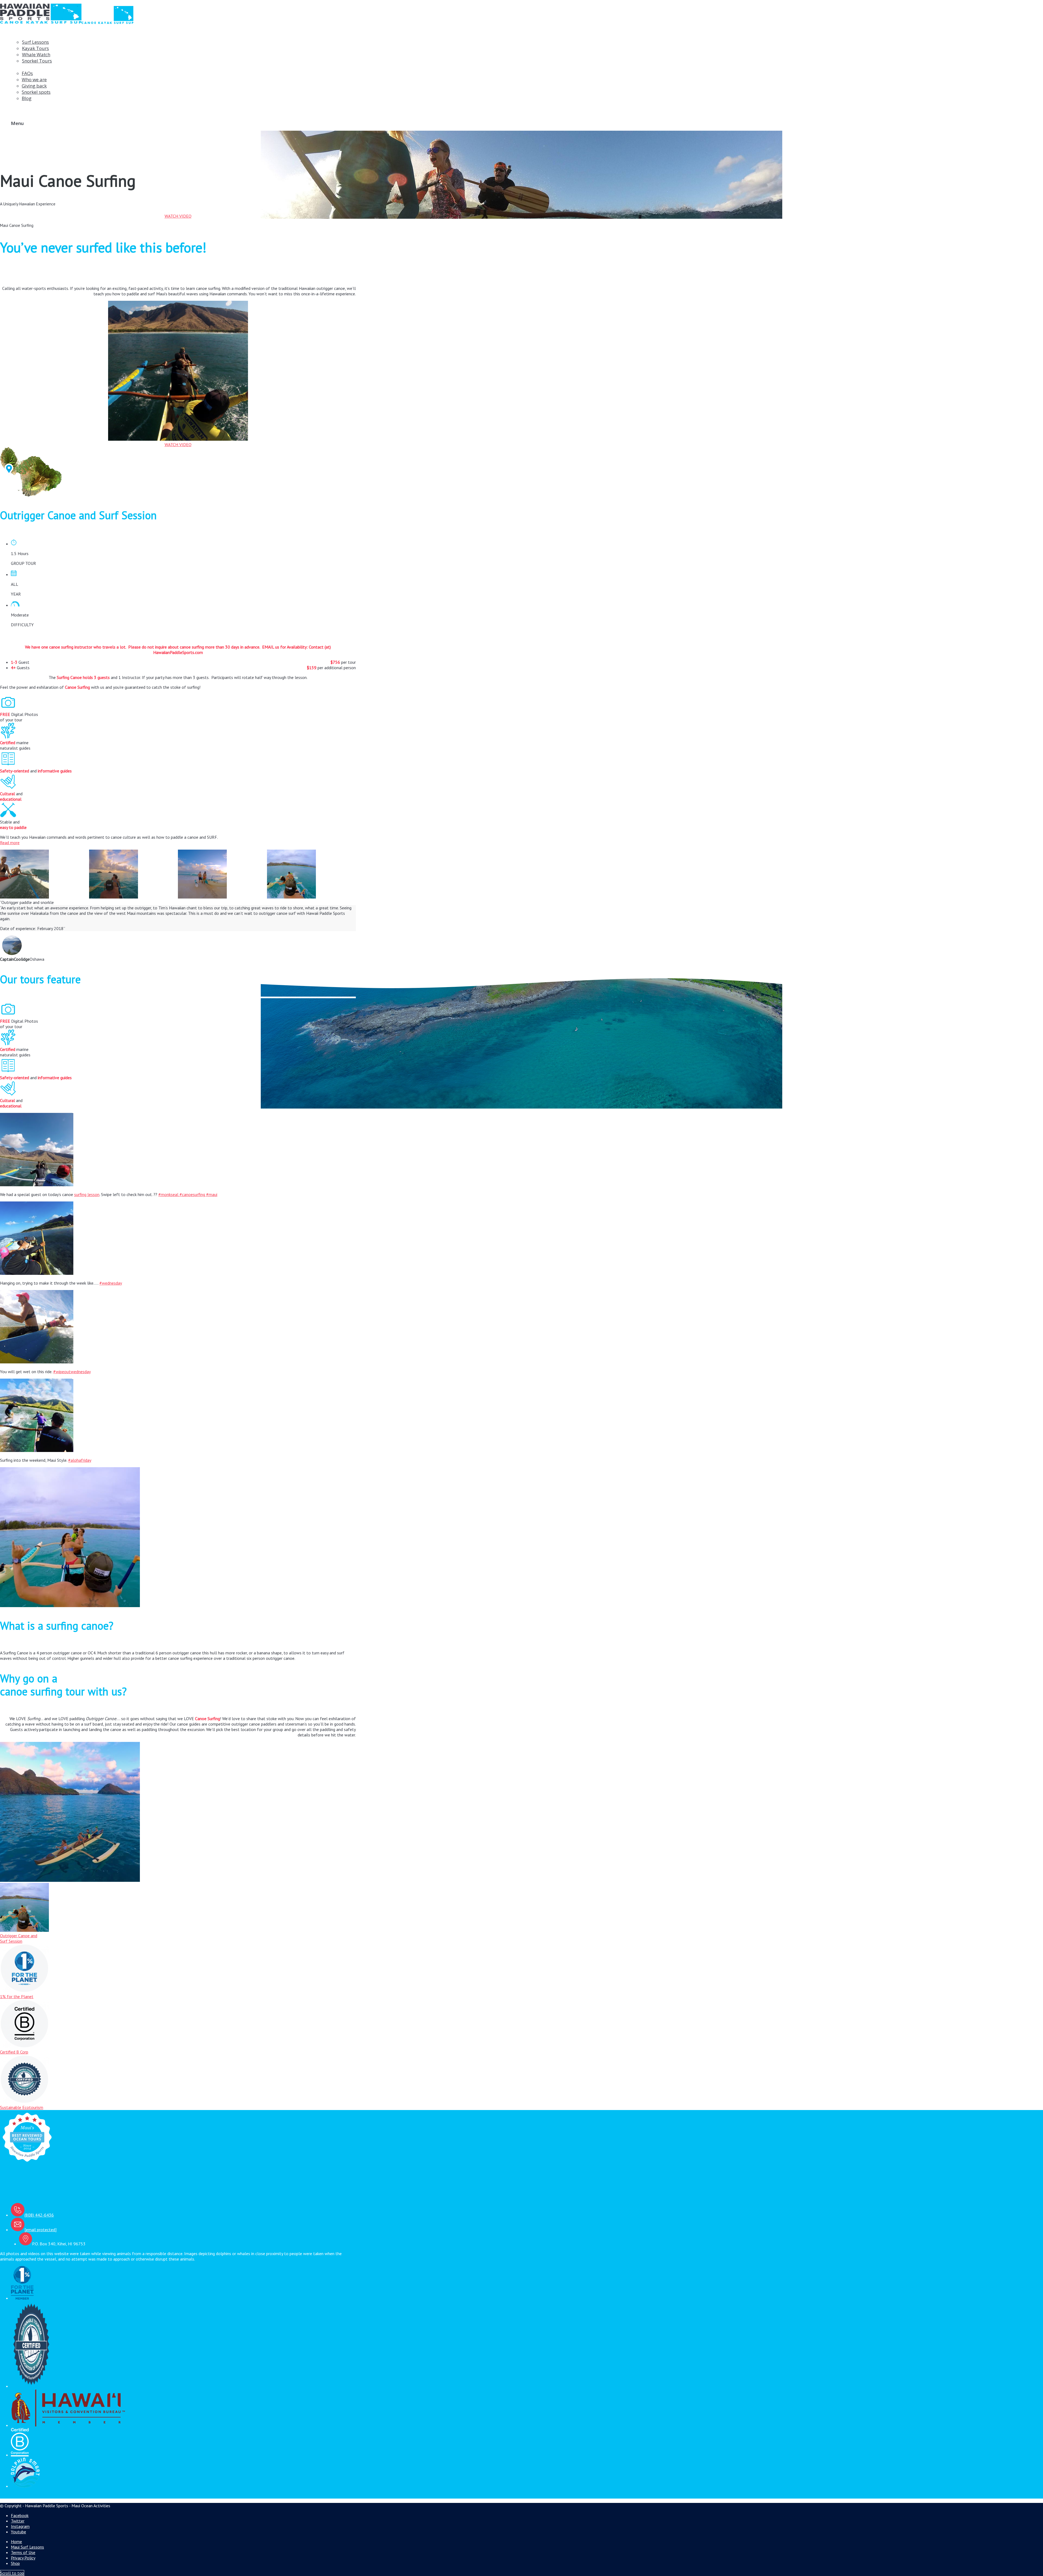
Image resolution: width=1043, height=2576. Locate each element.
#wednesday (111, 1283)
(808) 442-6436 (39, 2215)
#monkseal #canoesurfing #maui (188, 1194)
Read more (10, 843)
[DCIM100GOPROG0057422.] (134, 875)
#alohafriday (80, 1460)
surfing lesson (87, 1194)
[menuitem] (183, 48)
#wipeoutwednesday (72, 1372)
